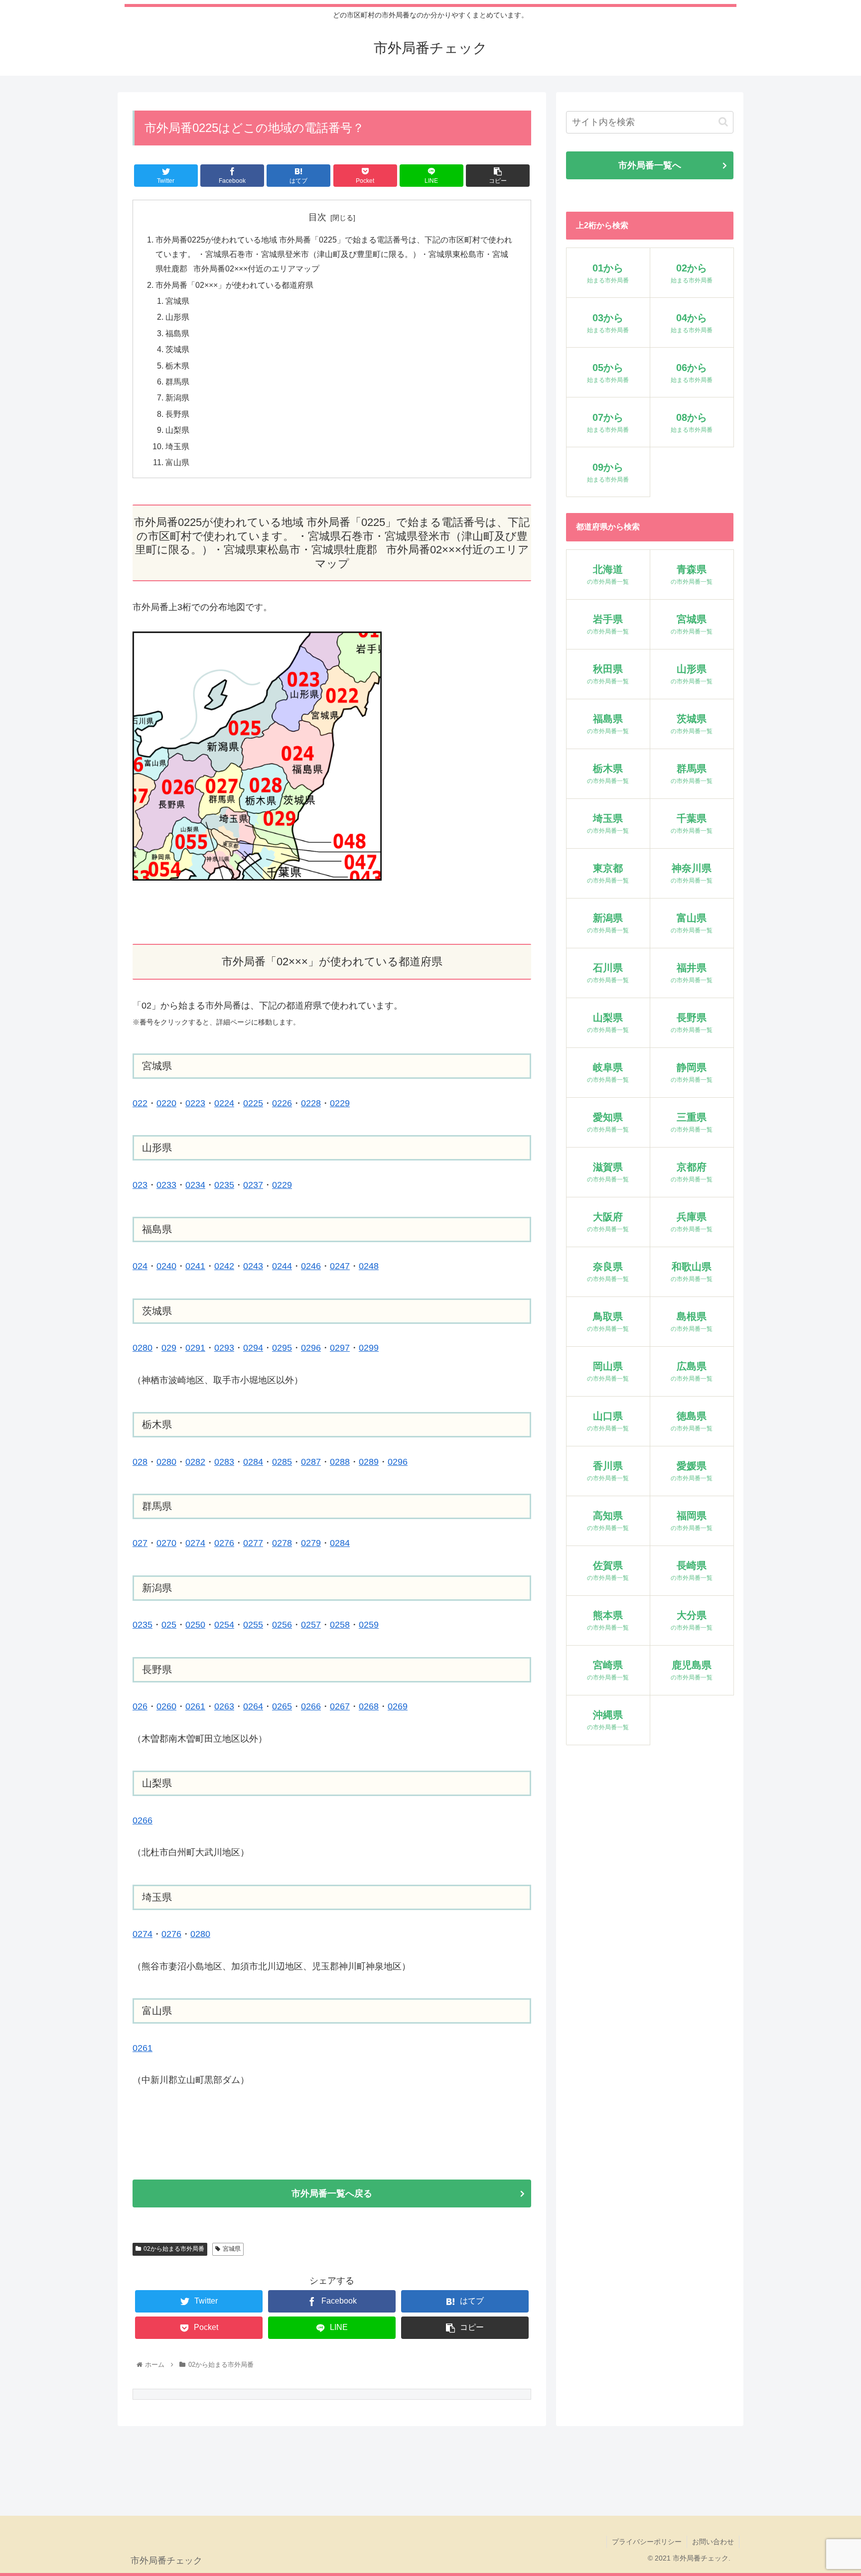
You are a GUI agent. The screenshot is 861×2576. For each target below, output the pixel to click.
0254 (224, 1625)
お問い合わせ (713, 2542)
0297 (340, 1348)
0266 (311, 1706)
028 (140, 1462)
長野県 (177, 414)
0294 (253, 1348)
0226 (282, 1103)
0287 (311, 1462)
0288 (340, 1462)
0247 (340, 1266)
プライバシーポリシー (647, 2542)
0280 (143, 1348)
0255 (253, 1625)
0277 (253, 1543)
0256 (282, 1625)
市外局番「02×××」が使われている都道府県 (234, 285)
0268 (369, 1706)
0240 (166, 1266)
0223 (195, 1103)
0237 (253, 1185)
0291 (195, 1348)
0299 (369, 1348)
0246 (311, 1266)
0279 (311, 1543)
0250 (195, 1625)
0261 (195, 1706)
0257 (311, 1625)
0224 (224, 1103)
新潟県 (177, 397)
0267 (340, 1706)
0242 (224, 1266)
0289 (369, 1462)
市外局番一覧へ (650, 165)
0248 (369, 1266)
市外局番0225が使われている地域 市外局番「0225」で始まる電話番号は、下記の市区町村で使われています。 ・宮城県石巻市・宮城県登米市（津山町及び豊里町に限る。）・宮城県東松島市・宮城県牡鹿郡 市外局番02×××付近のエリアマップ (334, 254)
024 (140, 1266)
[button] (723, 122)
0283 (224, 1462)
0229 (340, 1103)
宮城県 (177, 301)
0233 (166, 1185)
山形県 (177, 317)
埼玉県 (177, 446)
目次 (317, 217)
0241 (195, 1266)
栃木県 (177, 366)
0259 (369, 1625)
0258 (340, 1625)
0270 (166, 1543)
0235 (224, 1185)
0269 (398, 1706)
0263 (224, 1706)
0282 (195, 1462)
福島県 (177, 333)
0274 (195, 1543)
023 (140, 1185)
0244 (282, 1266)
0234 (195, 1185)
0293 (224, 1348)
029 (169, 1348)
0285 (282, 1462)
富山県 (177, 462)
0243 (253, 1266)
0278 (282, 1543)
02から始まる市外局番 (174, 2249)
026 (140, 1706)
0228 (311, 1103)
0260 (166, 1706)
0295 (282, 1348)
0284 (253, 1462)
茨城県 (177, 349)
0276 (224, 1543)
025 (169, 1625)
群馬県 (177, 382)
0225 (253, 1103)
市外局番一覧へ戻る (332, 2193)
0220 (166, 1103)
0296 (311, 1348)
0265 (282, 1706)
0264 (253, 1706)
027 (140, 1543)
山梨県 (177, 430)
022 (140, 1103)
